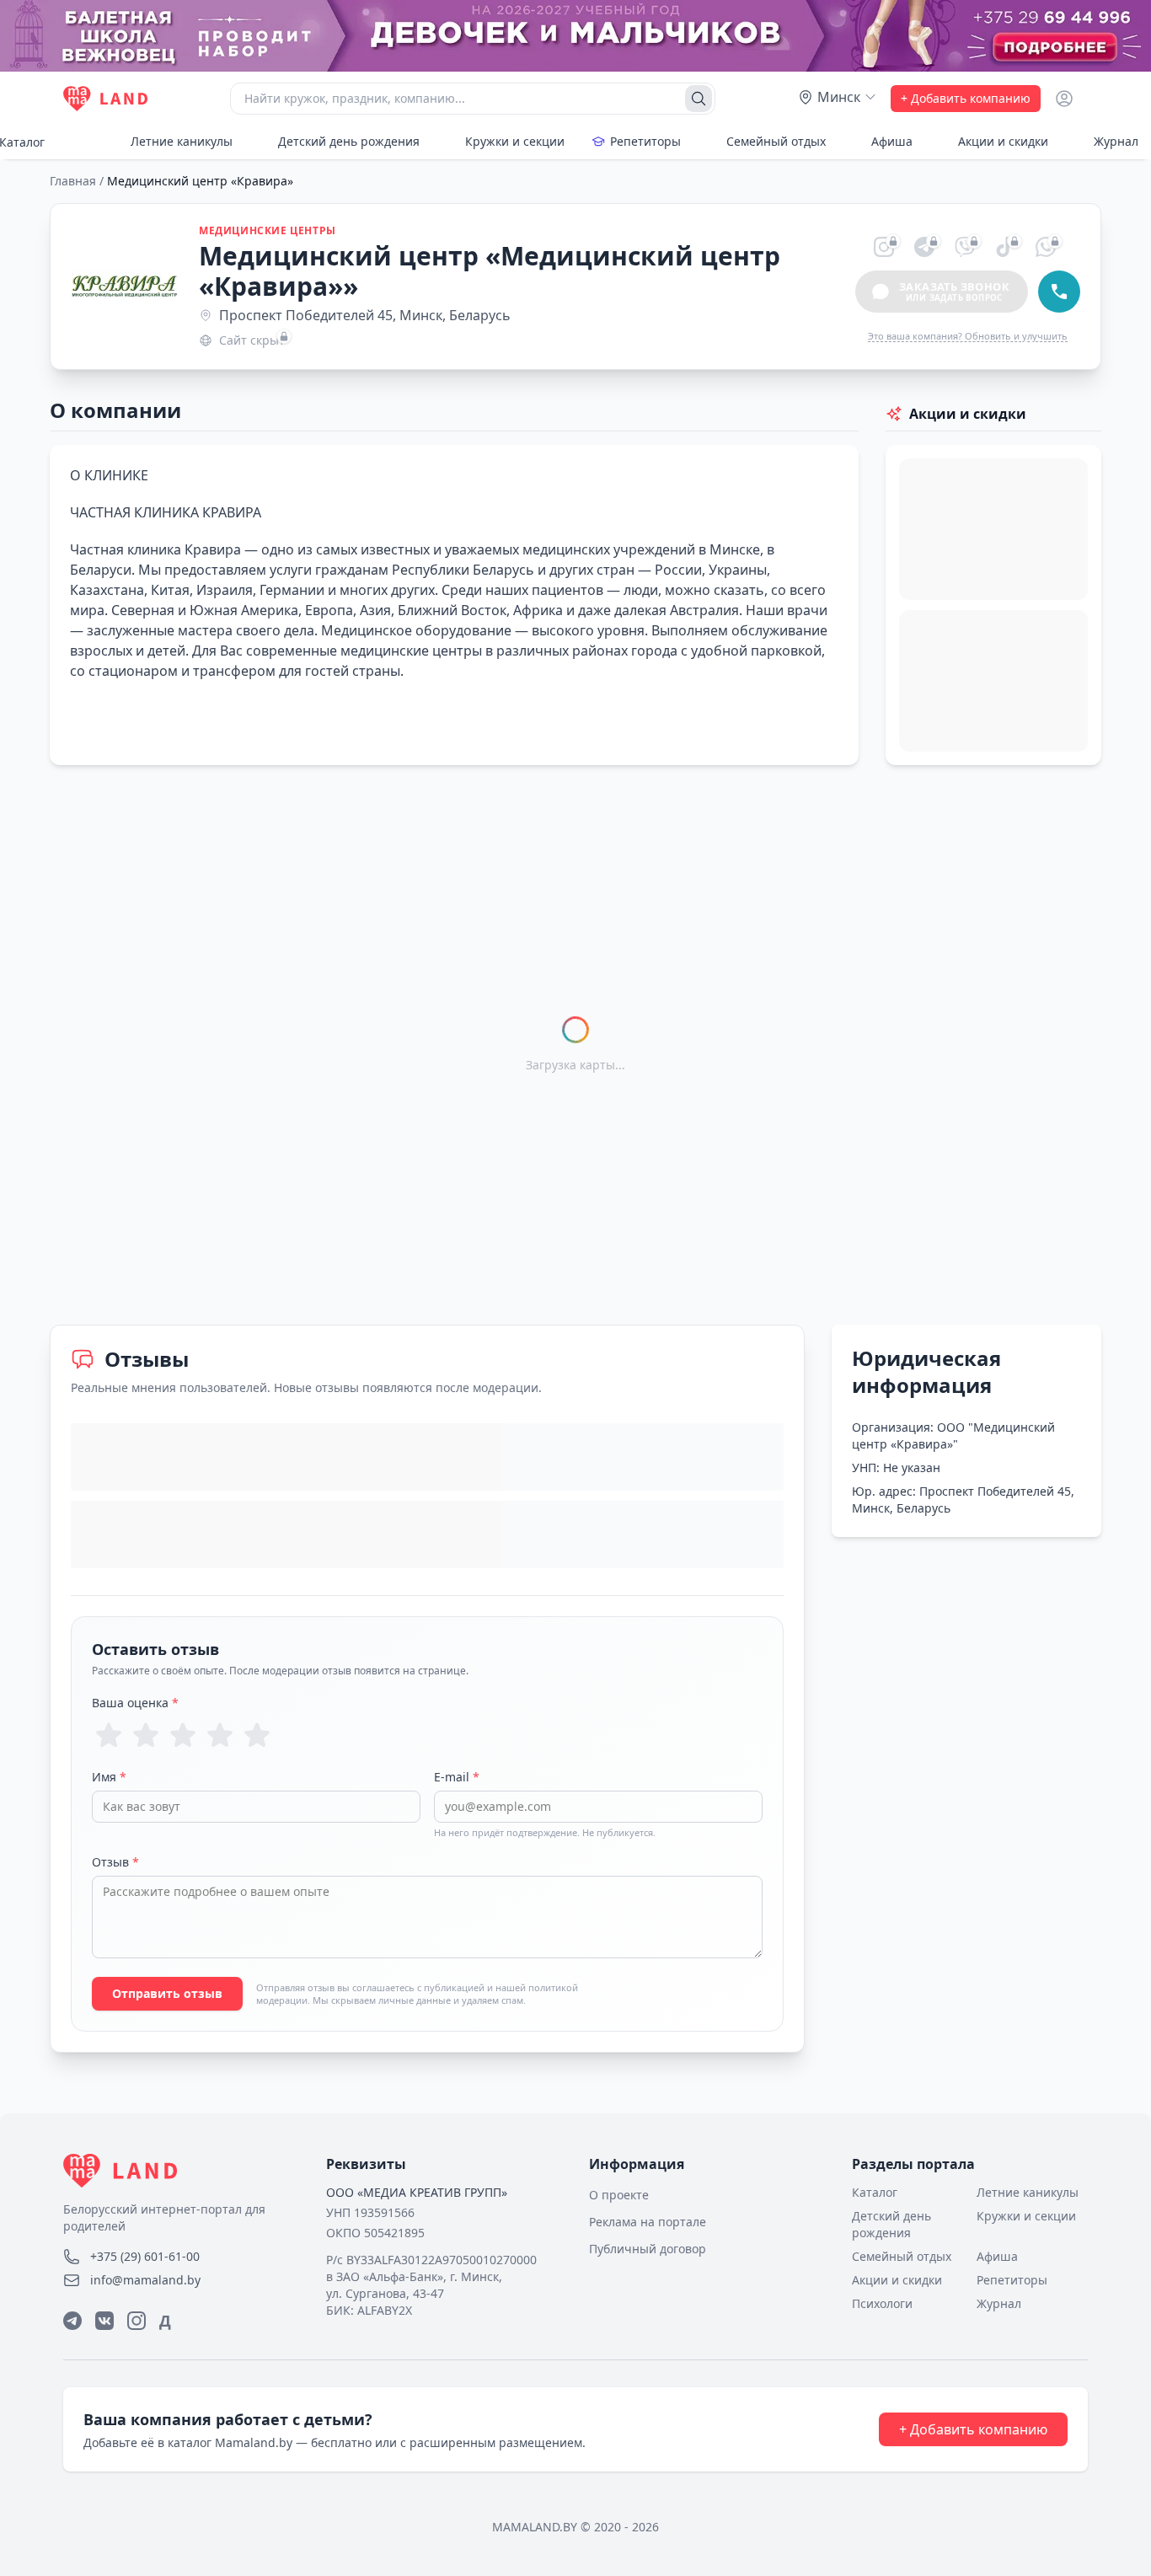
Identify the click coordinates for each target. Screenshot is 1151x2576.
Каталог (875, 2192)
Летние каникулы (182, 141)
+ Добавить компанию (966, 98)
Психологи (882, 2303)
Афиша (892, 141)
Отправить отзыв (167, 1993)
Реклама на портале (648, 2222)
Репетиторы (645, 141)
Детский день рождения (349, 141)
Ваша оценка (135, 1703)
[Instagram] (137, 2321)
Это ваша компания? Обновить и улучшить (968, 336)
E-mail (457, 1777)
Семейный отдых (776, 141)
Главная (73, 181)
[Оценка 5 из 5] (257, 1735)
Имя (109, 1777)
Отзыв (115, 1862)
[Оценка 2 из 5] (146, 1735)
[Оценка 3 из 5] (183, 1735)
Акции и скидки (1003, 141)
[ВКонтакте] (104, 2321)
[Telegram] (72, 2321)
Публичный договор (648, 2249)
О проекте (619, 2195)
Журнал (999, 2303)
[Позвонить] (1059, 292)
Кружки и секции (515, 141)
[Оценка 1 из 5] (109, 1735)
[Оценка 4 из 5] (220, 1735)
